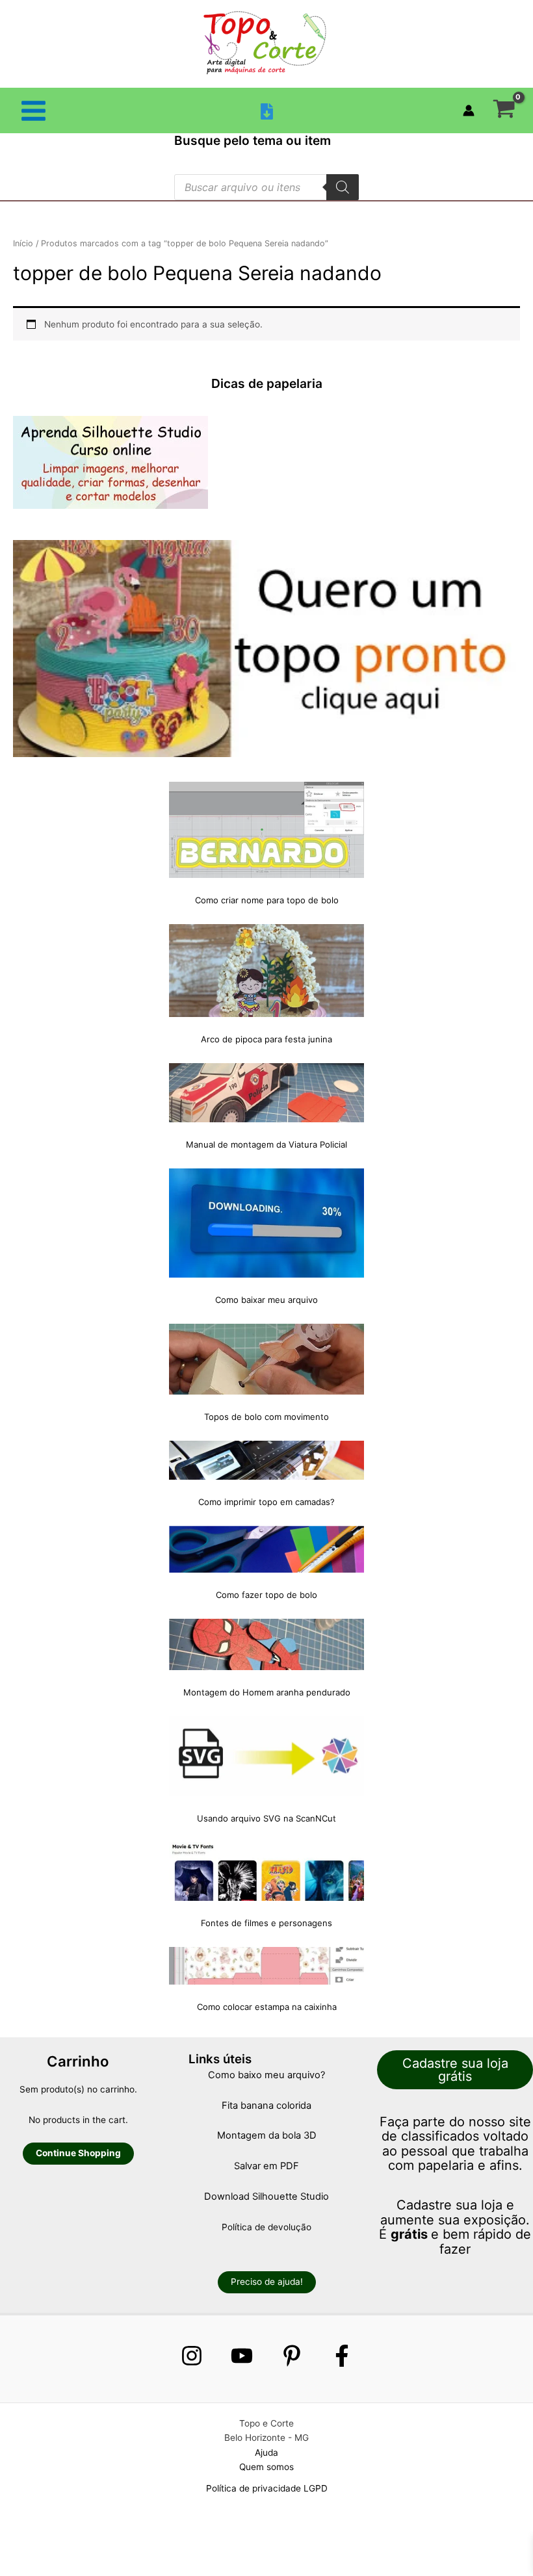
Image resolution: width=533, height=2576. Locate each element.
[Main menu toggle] (33, 110)
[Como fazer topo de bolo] (266, 1549)
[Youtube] (242, 2356)
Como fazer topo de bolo (266, 1595)
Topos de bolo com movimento (266, 1417)
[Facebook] (342, 2356)
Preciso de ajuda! (267, 2282)
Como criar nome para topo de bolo (267, 900)
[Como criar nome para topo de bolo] (266, 830)
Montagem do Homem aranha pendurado (267, 1692)
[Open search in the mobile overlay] (266, 187)
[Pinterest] (292, 2356)
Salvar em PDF (266, 2166)
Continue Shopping (78, 2153)
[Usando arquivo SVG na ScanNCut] (266, 1757)
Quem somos (266, 2467)
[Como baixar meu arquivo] (266, 1223)
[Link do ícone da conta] (469, 110)
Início (23, 243)
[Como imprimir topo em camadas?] (266, 1460)
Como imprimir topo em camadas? (266, 1502)
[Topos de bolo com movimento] (266, 1359)
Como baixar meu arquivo (266, 1300)
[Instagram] (192, 2356)
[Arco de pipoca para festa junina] (266, 971)
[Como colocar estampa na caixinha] (266, 1966)
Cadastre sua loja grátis (455, 2070)
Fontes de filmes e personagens (266, 1923)
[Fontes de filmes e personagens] (266, 1872)
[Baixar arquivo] (267, 111)
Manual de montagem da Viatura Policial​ (266, 1144)
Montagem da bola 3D (267, 2135)
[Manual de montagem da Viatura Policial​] (266, 1093)
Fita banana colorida (266, 2106)
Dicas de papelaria (267, 383)
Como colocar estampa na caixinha (267, 2007)
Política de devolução (266, 2227)
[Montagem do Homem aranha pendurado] (266, 1644)
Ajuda (266, 2453)
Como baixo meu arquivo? (266, 2075)
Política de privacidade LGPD (267, 2488)
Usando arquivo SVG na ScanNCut (266, 1818)
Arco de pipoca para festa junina (266, 1039)
